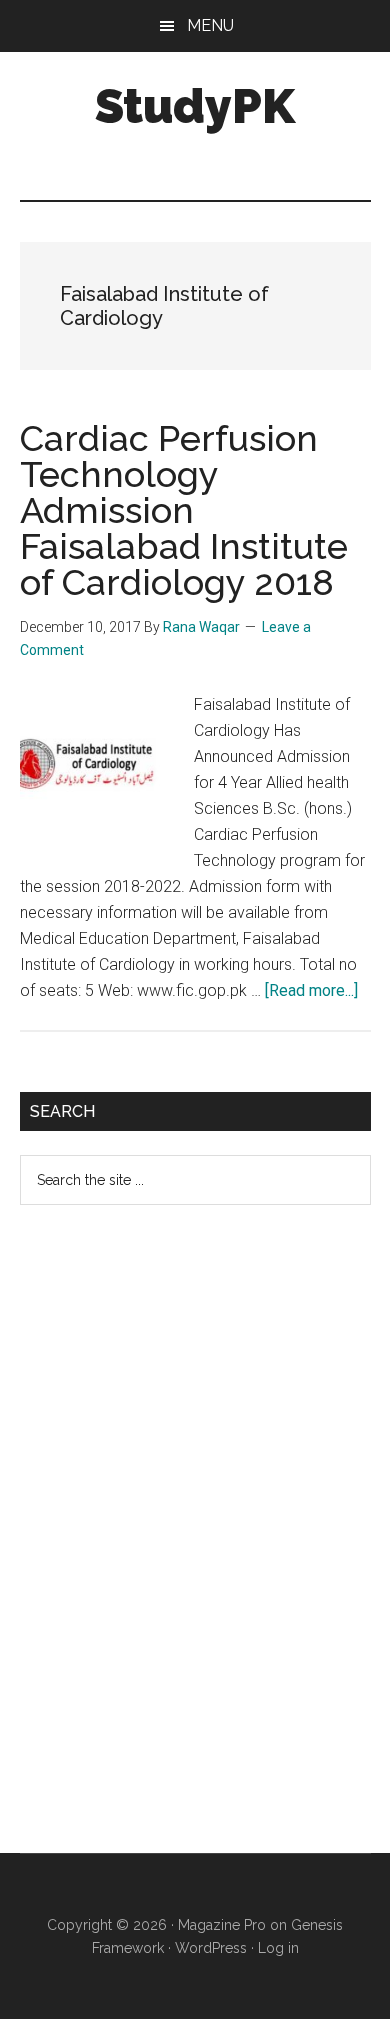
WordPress (211, 1948)
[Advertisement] (170, 1545)
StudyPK (195, 106)
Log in (278, 1948)
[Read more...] (311, 990)
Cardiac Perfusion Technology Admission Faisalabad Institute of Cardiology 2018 (184, 510)
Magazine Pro (222, 1925)
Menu (210, 25)
